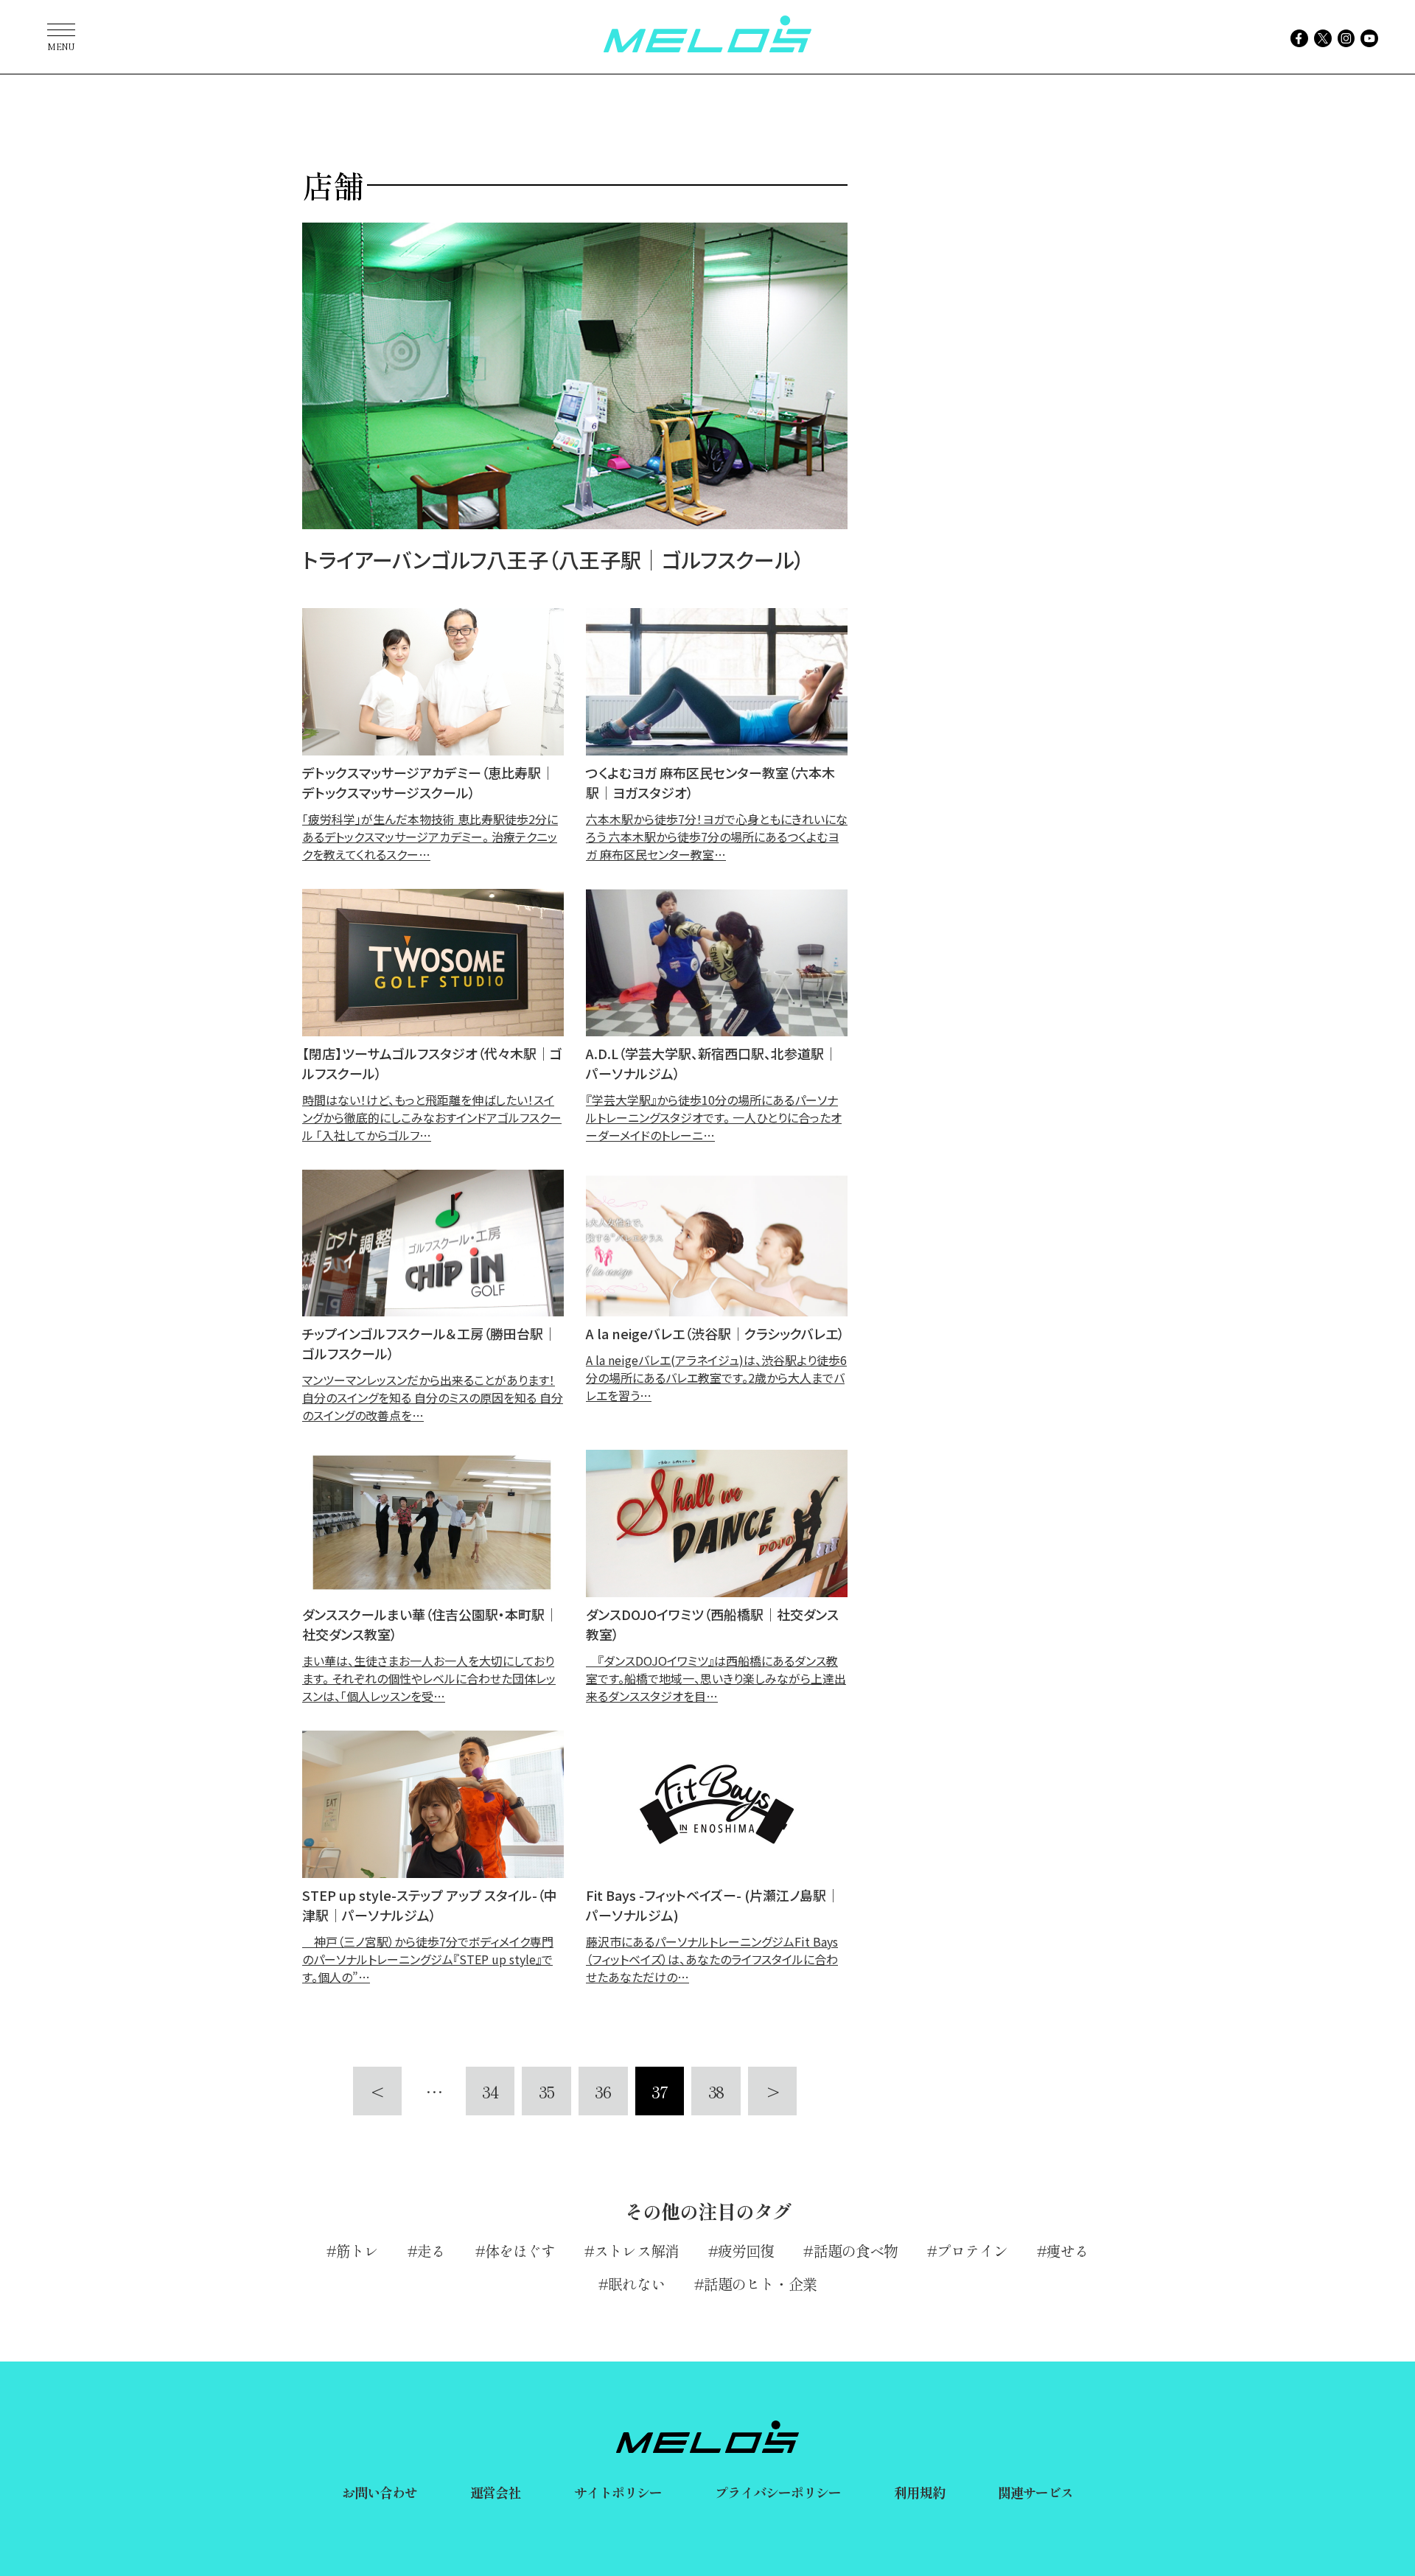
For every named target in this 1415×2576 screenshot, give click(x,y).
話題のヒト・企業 (760, 2284)
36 (603, 2091)
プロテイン (972, 2251)
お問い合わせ (380, 2492)
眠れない (636, 2284)
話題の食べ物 (856, 2251)
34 (490, 2091)
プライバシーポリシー (778, 2492)
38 (716, 2091)
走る (431, 2251)
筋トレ (357, 2251)
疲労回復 (746, 2251)
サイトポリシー (618, 2492)
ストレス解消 (636, 2251)
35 (546, 2091)
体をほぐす (520, 2251)
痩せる (1068, 2251)
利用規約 (919, 2492)
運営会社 (495, 2492)
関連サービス (1036, 2492)
